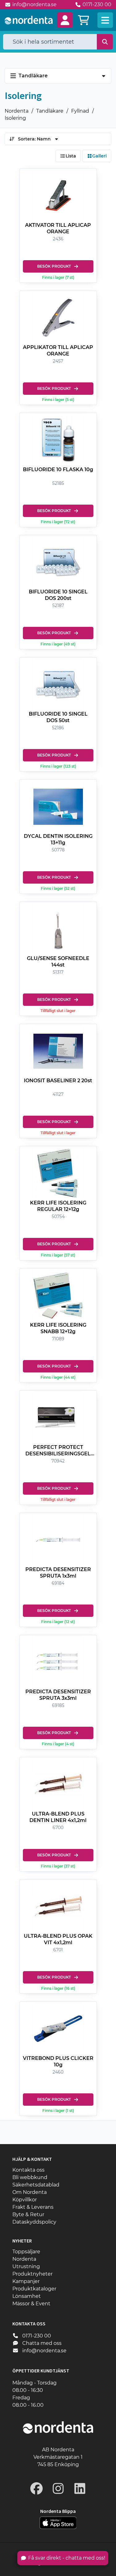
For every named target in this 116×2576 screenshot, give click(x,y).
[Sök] (105, 42)
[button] (65, 20)
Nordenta (17, 111)
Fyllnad (80, 111)
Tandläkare (50, 111)
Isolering (15, 118)
